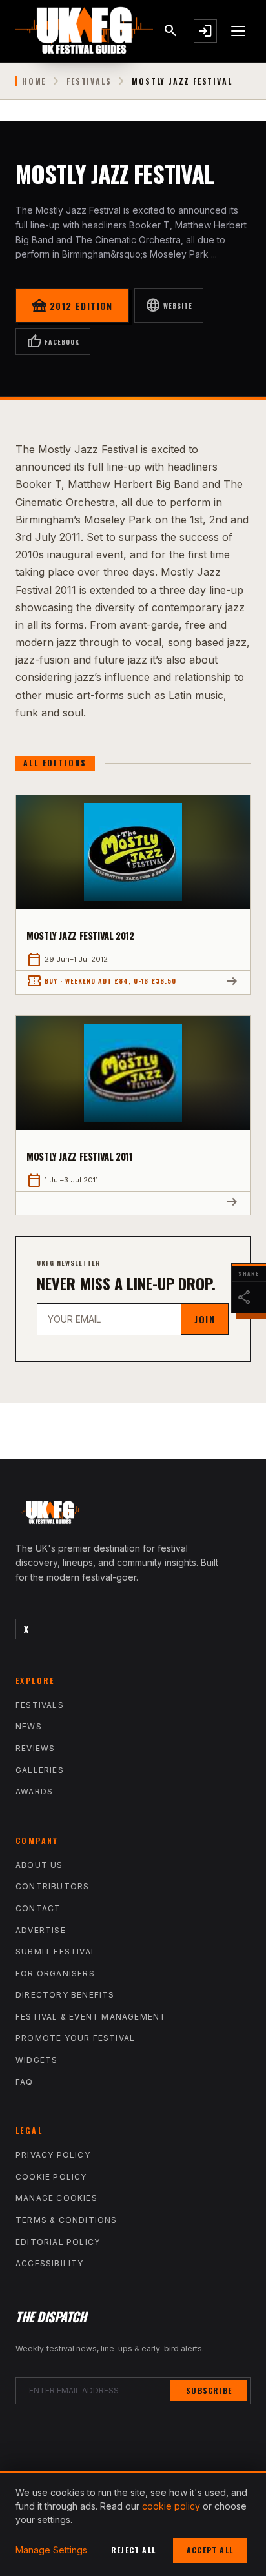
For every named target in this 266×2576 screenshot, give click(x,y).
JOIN (205, 1319)
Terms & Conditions (66, 2220)
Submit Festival (56, 1952)
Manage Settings (51, 2550)
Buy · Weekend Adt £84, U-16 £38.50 (101, 981)
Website (169, 305)
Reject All (133, 2550)
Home (34, 81)
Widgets (36, 2060)
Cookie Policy (51, 2177)
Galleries (40, 1770)
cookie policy (171, 2506)
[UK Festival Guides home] (133, 1516)
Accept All (210, 2550)
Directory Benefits (65, 1995)
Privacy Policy (53, 2155)
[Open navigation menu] (239, 31)
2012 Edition (72, 305)
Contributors (52, 1886)
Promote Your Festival (75, 2038)
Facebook (53, 341)
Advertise (41, 1930)
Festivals (89, 81)
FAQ (25, 2082)
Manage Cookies (56, 2198)
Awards (34, 1791)
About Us (39, 1865)
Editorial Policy (58, 2242)
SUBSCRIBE (209, 2390)
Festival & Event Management (91, 2017)
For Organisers (55, 1973)
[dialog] (133, 2524)
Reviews (35, 1748)
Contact (38, 1908)
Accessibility (50, 2263)
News (29, 1726)
